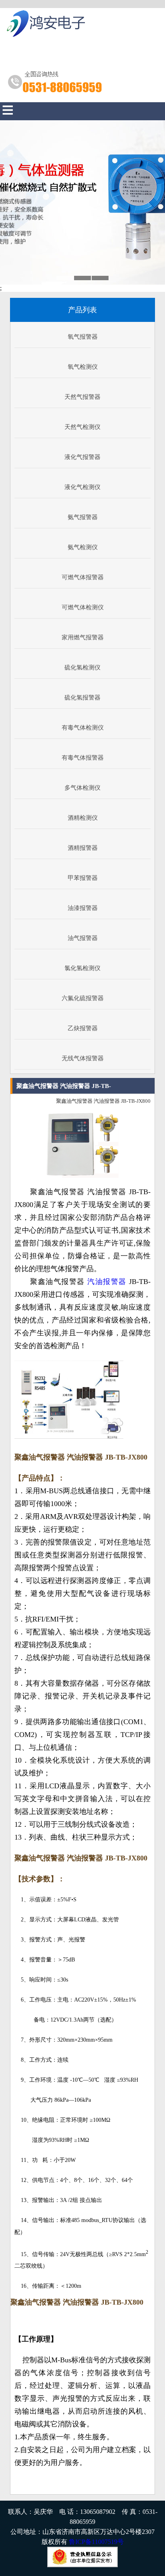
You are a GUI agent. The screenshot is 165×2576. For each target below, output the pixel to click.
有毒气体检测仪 (83, 728)
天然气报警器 (82, 397)
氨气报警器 (83, 517)
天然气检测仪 (82, 427)
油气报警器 (83, 938)
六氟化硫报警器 (83, 998)
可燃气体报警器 (83, 577)
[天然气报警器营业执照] (82, 2565)
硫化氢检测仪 (82, 667)
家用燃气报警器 (83, 637)
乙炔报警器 (83, 1028)
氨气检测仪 (83, 547)
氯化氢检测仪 (82, 968)
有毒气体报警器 (83, 758)
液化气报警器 (82, 457)
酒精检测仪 (83, 818)
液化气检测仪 (82, 487)
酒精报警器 (83, 848)
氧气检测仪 (83, 367)
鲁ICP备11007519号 (96, 2542)
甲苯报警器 (83, 878)
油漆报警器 (83, 908)
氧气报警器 (83, 337)
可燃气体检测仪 (83, 607)
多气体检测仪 (82, 788)
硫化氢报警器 (82, 698)
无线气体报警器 (83, 1058)
